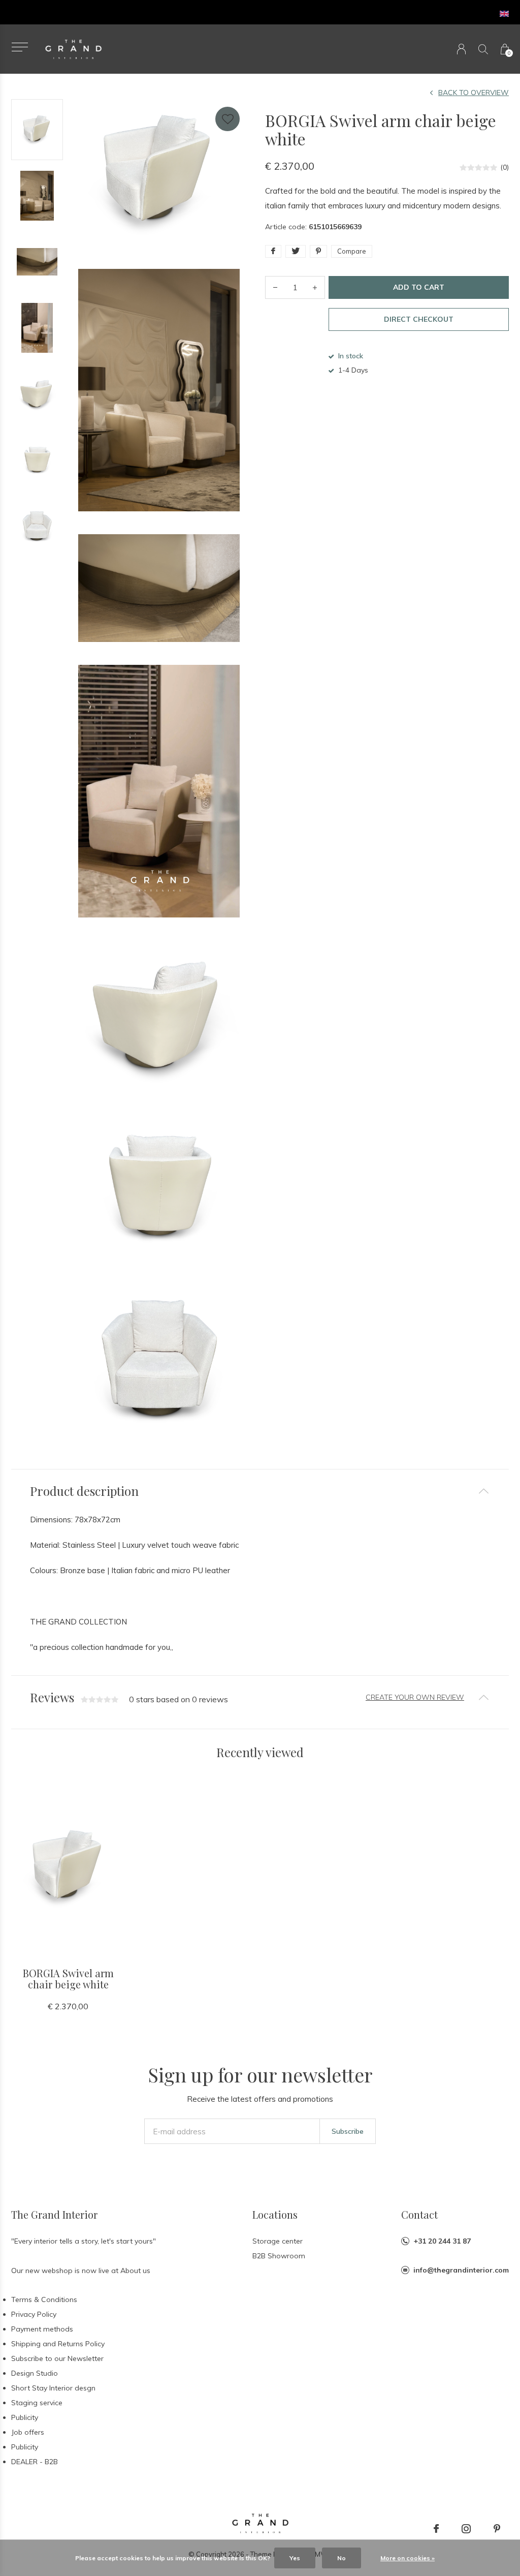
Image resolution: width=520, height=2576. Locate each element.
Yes (295, 2558)
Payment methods (42, 2329)
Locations (275, 2214)
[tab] (260, 1491)
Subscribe (348, 2131)
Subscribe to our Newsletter (57, 2358)
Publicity (25, 2417)
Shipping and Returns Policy (58, 2344)
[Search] (483, 49)
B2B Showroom (279, 2256)
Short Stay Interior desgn (53, 2388)
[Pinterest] (497, 2529)
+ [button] (315, 287)
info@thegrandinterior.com (461, 2270)
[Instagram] (466, 2529)
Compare (352, 251)
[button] (20, 47)
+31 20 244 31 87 (442, 2241)
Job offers (28, 2432)
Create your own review (415, 1697)
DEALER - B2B (35, 2462)
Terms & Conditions (44, 2299)
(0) (505, 167)
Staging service (37, 2403)
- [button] (275, 287)
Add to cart (419, 287)
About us (135, 2271)
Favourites (227, 119)
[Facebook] (436, 2529)
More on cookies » (408, 2558)
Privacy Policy (34, 2314)
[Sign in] (461, 49)
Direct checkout (419, 319)
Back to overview (474, 93)
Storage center (278, 2241)
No (342, 2558)
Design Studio (35, 2373)
